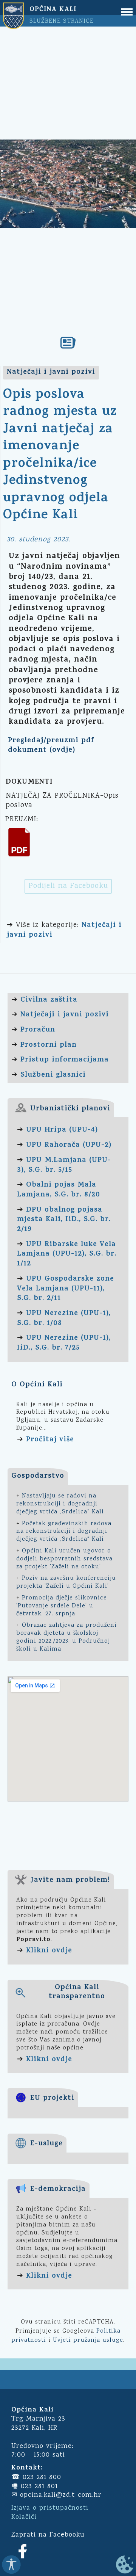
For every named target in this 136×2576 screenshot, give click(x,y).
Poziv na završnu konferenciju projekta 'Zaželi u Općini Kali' (66, 1582)
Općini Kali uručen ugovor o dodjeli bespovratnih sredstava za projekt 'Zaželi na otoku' (64, 1559)
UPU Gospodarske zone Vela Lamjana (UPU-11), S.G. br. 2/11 (66, 1289)
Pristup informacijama (65, 1060)
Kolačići (24, 2517)
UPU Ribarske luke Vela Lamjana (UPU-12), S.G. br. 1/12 (67, 1254)
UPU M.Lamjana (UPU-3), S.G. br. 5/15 (64, 1166)
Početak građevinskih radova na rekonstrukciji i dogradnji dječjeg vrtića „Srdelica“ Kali (64, 1532)
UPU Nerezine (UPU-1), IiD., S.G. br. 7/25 (64, 1343)
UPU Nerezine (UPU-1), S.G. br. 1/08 (64, 1319)
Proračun (38, 1030)
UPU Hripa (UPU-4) (62, 1130)
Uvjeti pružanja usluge (88, 2340)
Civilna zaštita (49, 1000)
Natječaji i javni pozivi (65, 1015)
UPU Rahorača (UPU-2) (69, 1145)
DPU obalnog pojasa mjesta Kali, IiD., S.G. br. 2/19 (64, 1220)
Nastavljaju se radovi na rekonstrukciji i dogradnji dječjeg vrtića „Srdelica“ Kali (60, 1504)
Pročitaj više (50, 1440)
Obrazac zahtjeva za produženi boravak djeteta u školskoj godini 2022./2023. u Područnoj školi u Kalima (66, 1637)
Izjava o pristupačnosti (50, 2508)
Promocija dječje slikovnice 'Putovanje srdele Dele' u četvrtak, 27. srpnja (62, 1606)
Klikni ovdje (49, 1951)
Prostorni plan (49, 1045)
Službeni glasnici (53, 1075)
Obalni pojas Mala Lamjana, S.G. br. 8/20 (59, 1190)
